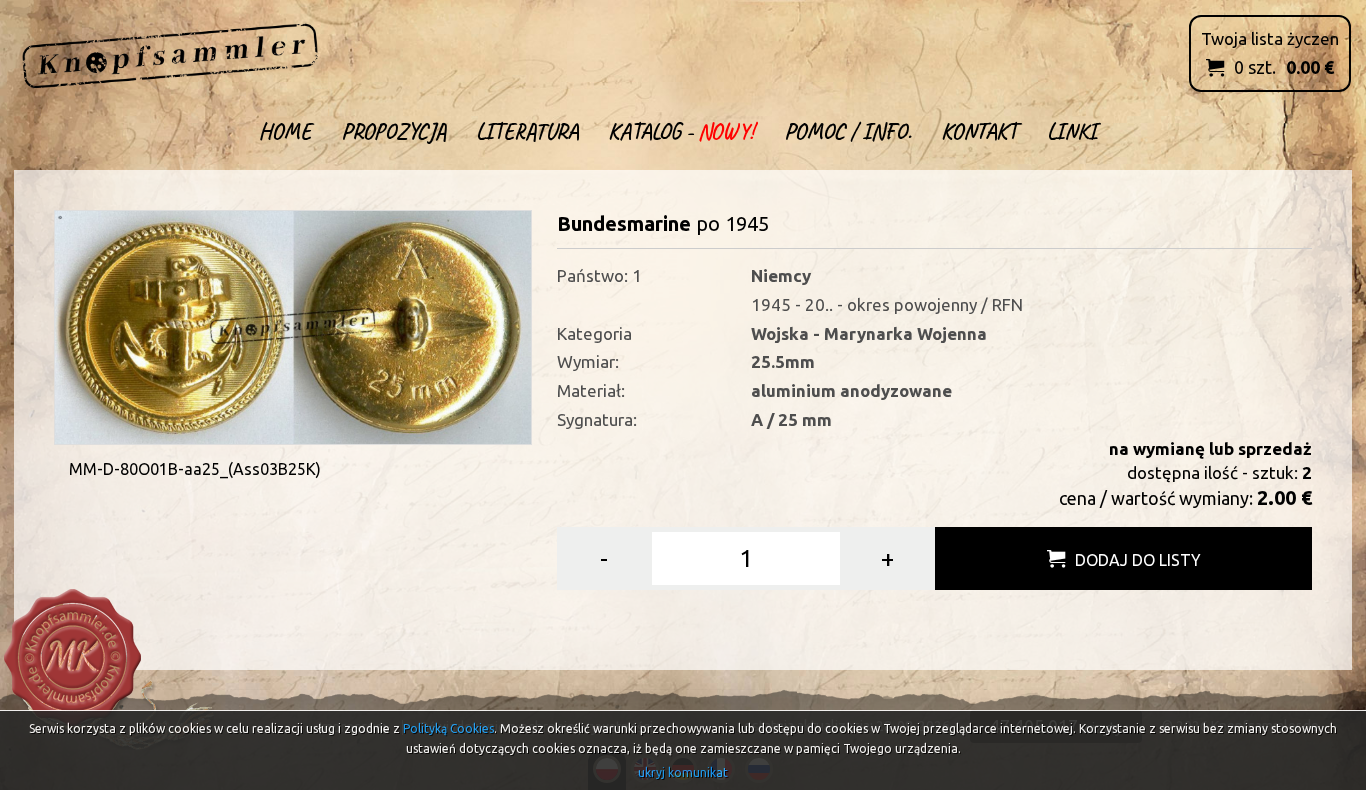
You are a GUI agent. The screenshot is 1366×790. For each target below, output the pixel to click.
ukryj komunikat (683, 772)
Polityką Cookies (448, 728)
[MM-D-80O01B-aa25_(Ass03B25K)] (293, 325)
